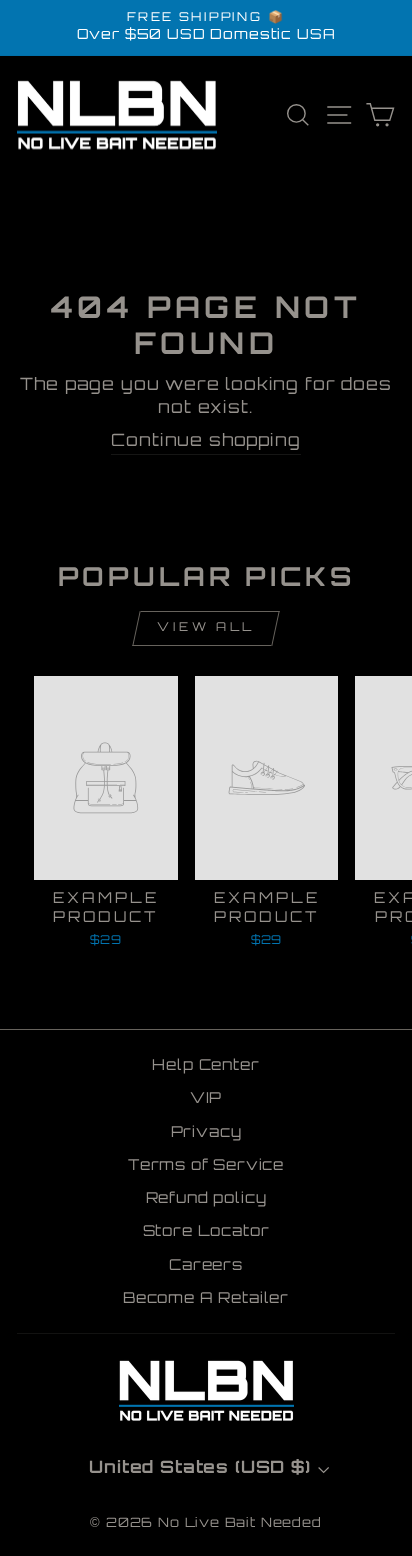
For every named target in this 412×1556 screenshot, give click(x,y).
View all (206, 628)
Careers (206, 1266)
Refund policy (206, 1199)
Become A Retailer (206, 1299)
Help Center (205, 1066)
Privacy (206, 1133)
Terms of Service (206, 1166)
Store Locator (206, 1232)
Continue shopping (205, 442)
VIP (206, 1099)
